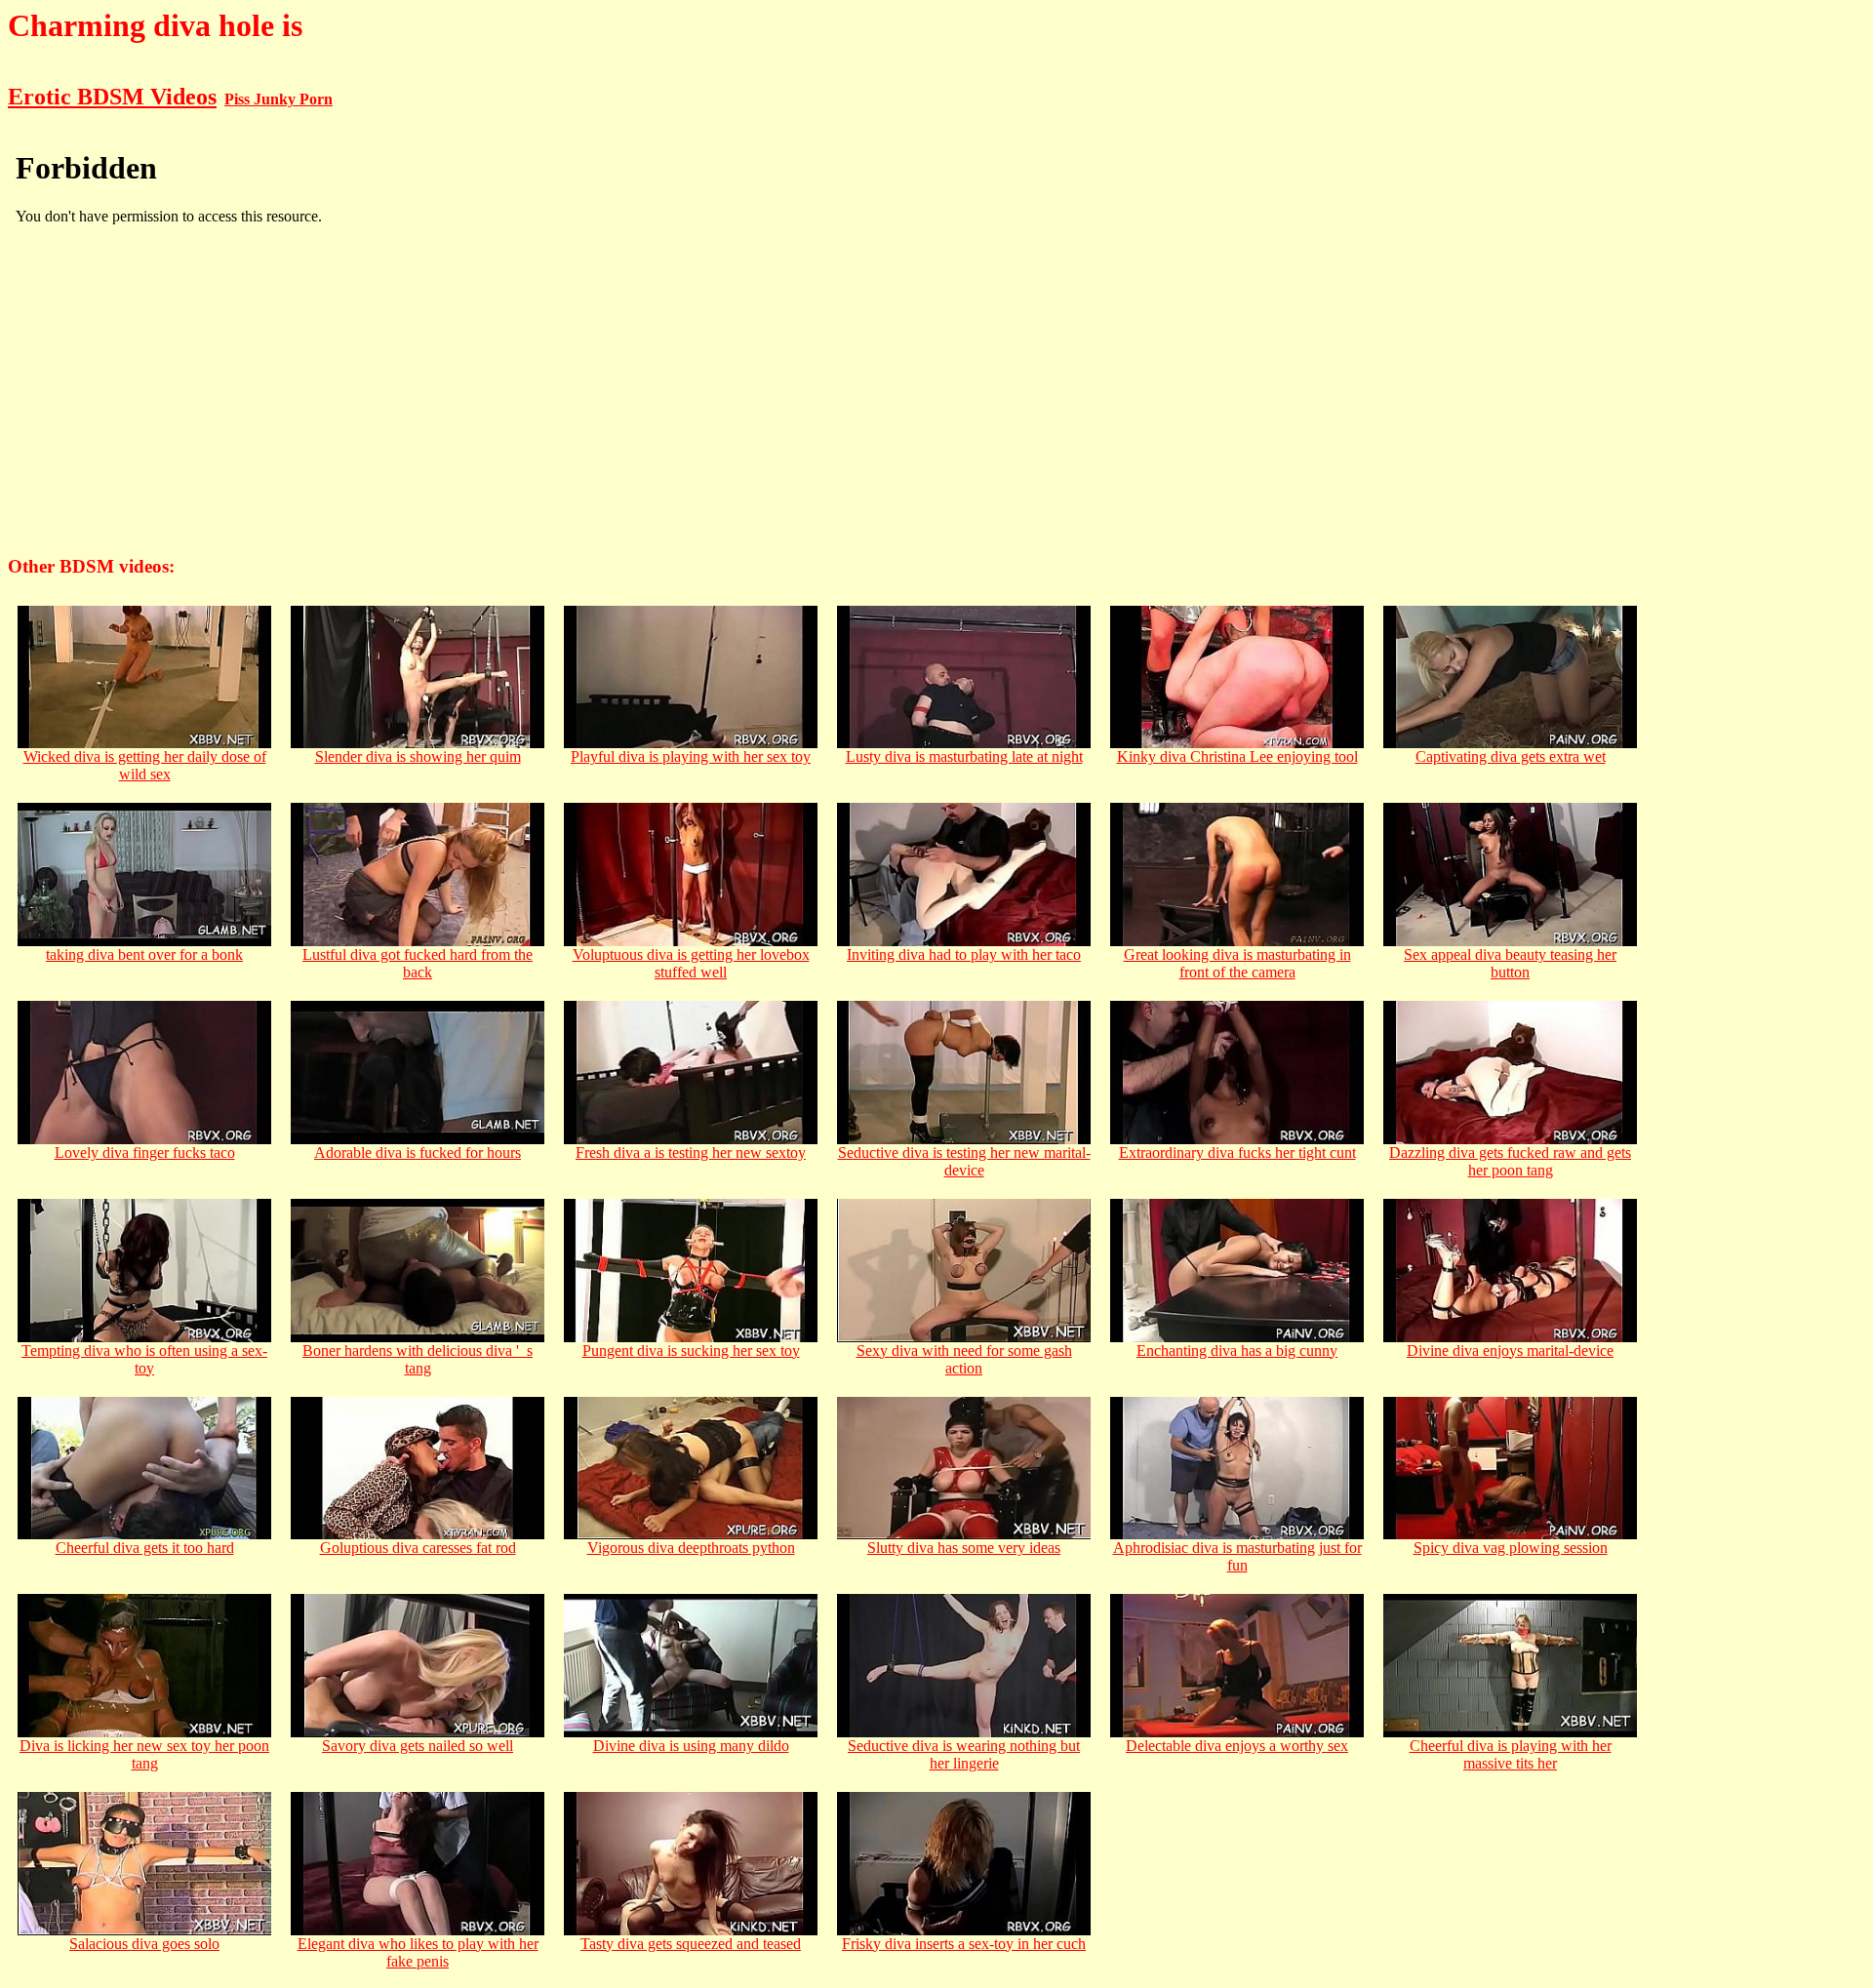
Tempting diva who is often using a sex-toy (144, 1359)
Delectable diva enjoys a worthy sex (1237, 1746)
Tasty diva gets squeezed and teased (691, 1944)
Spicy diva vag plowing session (1511, 1548)
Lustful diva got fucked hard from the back (418, 963)
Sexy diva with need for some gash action (964, 1359)
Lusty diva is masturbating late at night (964, 756)
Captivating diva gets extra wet (1511, 756)
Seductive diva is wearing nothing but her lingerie (964, 1754)
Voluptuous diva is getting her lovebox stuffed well (691, 963)
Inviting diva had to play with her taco (964, 954)
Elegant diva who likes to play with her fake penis (418, 1952)
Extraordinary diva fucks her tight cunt (1237, 1153)
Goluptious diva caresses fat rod (418, 1548)
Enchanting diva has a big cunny (1237, 1351)
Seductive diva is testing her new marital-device (964, 1161)
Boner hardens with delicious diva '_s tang (418, 1359)
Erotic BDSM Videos (112, 97)
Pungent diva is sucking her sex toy (691, 1351)
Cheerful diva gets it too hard (145, 1548)
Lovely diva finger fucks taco (145, 1153)
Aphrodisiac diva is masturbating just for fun (1237, 1556)
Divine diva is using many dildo (691, 1746)
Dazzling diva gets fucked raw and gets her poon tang (1510, 1161)
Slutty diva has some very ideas (964, 1548)
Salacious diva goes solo (144, 1944)
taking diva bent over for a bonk (144, 954)
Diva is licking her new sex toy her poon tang (144, 1754)
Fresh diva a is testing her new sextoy (691, 1153)
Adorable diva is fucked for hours (418, 1153)
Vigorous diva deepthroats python (691, 1548)
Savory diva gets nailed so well (418, 1746)
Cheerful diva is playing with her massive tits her (1511, 1754)
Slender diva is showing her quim (418, 756)
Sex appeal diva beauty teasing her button (1510, 963)
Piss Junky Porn (279, 99)
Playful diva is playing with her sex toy (691, 756)
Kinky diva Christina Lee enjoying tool (1237, 756)
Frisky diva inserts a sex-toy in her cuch (964, 1944)
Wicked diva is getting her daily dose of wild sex (145, 765)
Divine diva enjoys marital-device (1510, 1351)
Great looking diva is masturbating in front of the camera (1237, 963)
